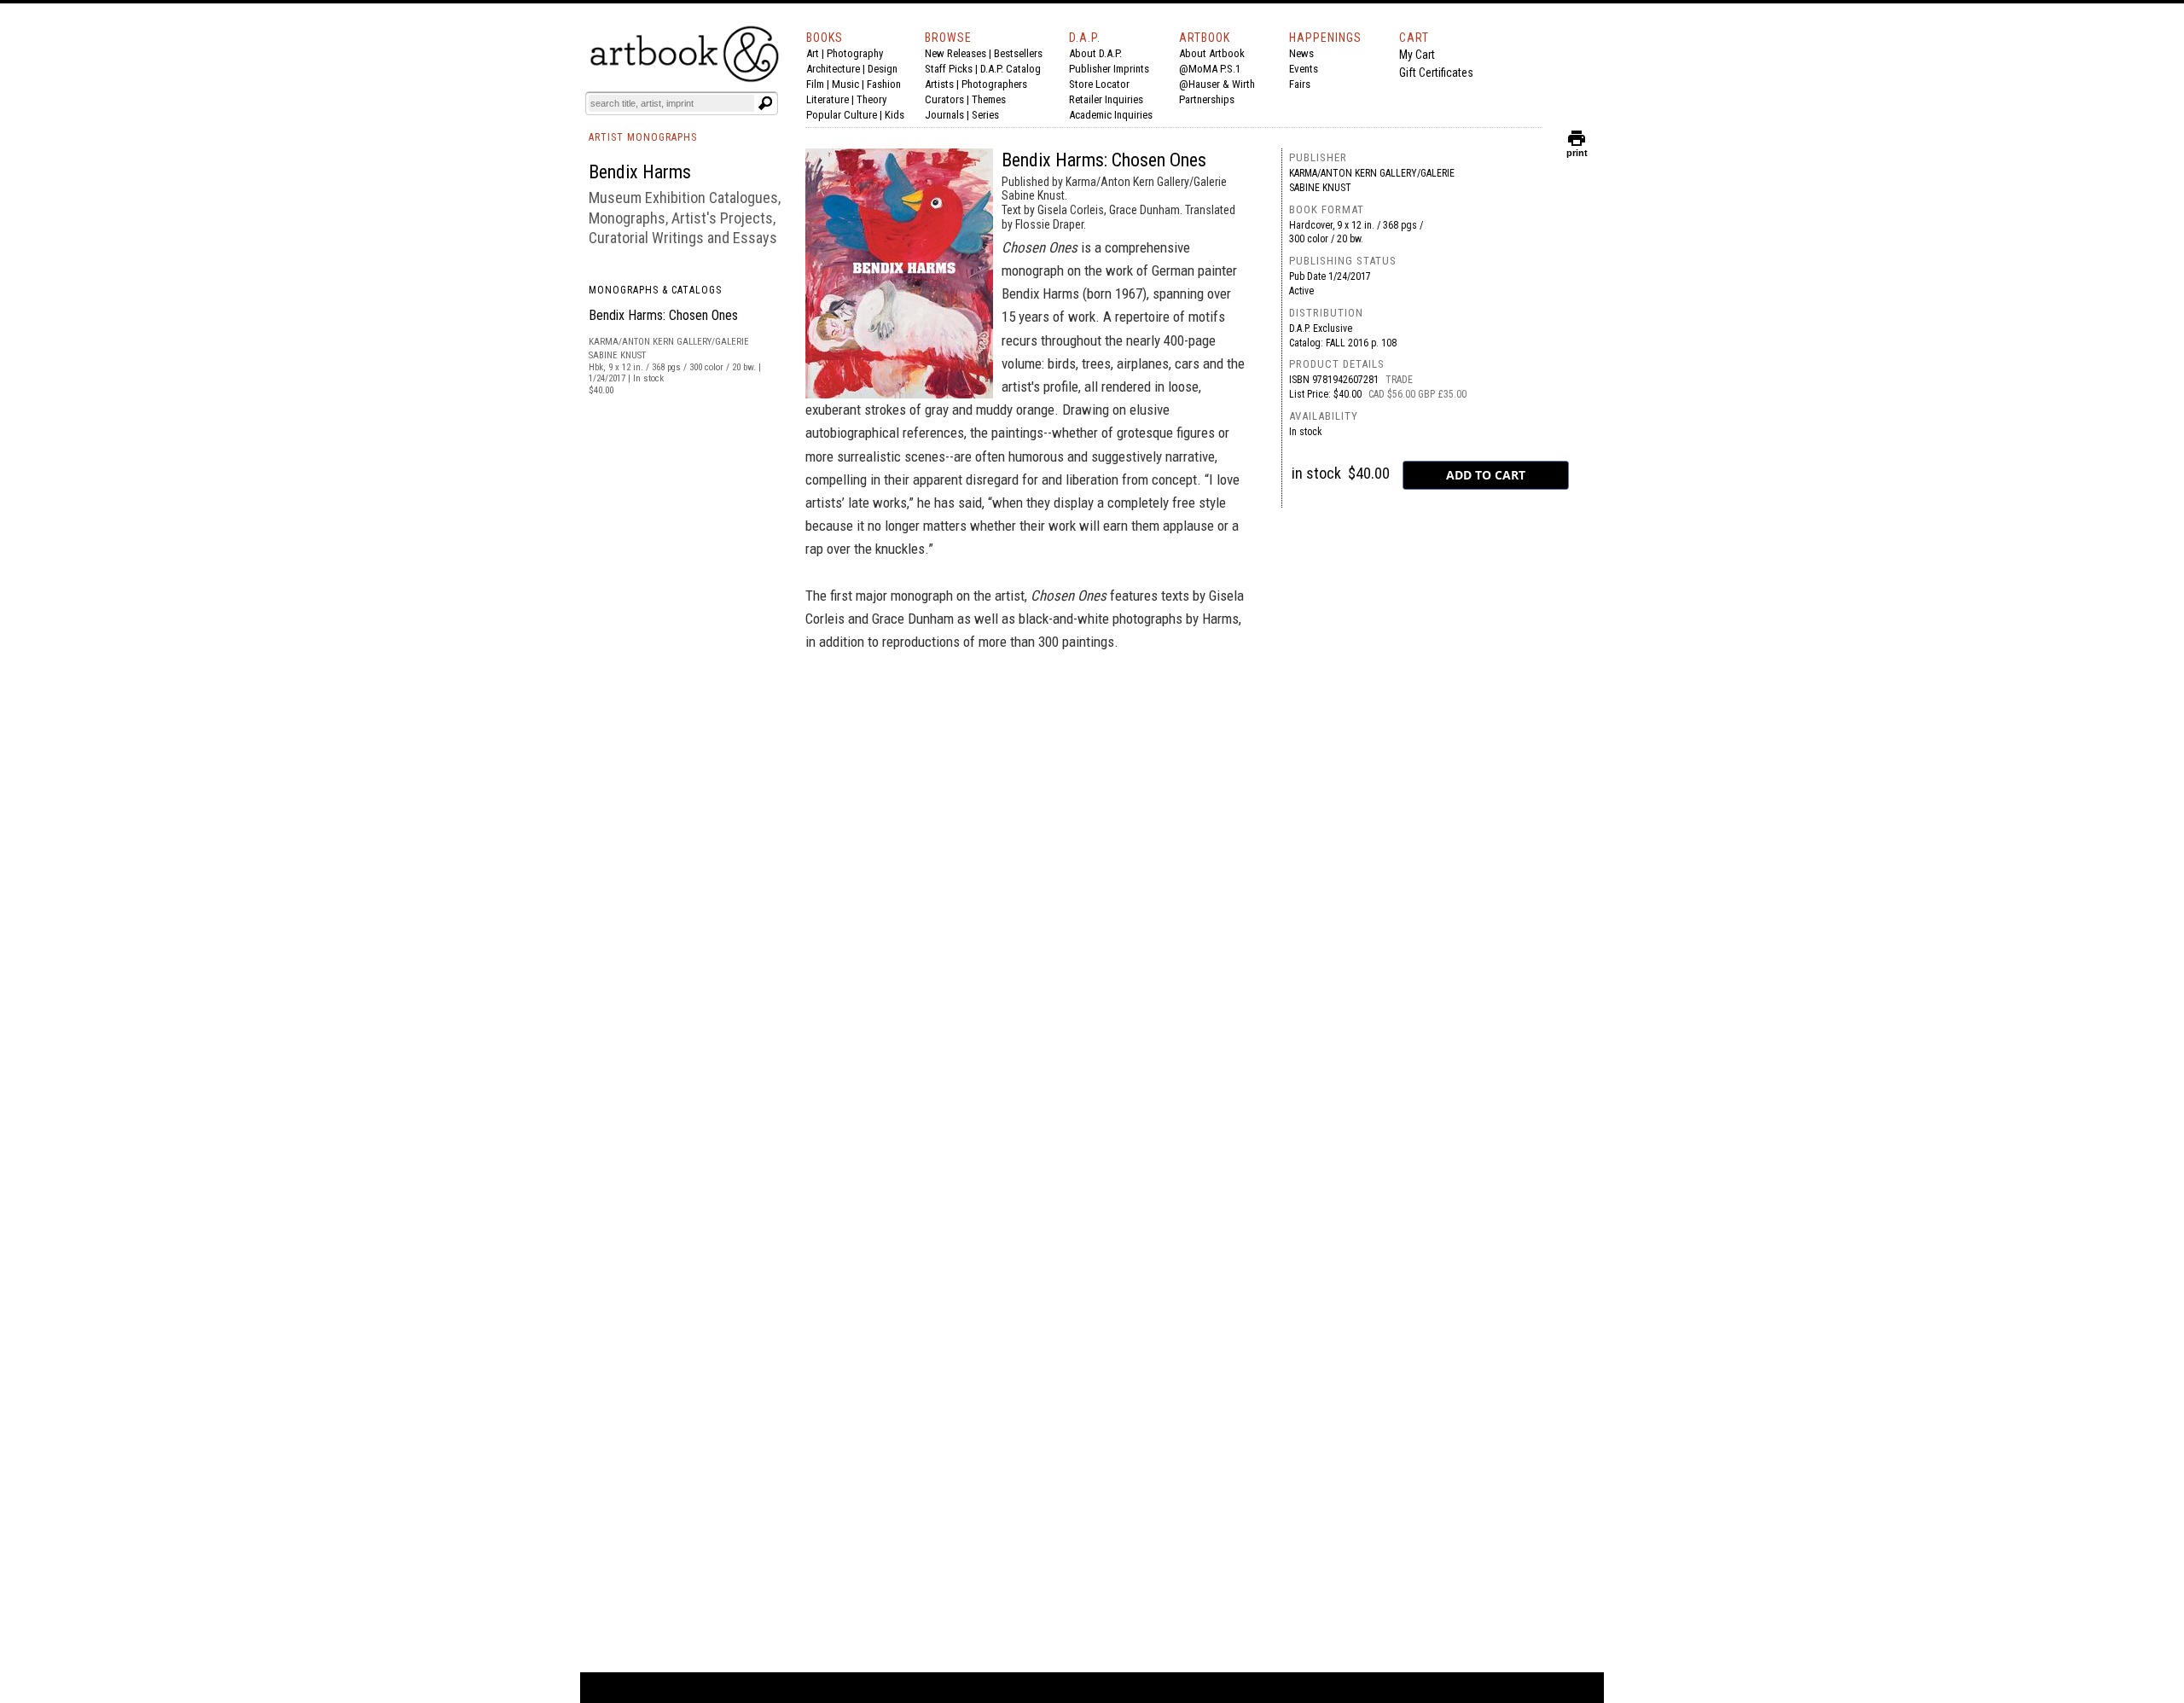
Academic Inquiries (1111, 115)
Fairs (1300, 84)
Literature (828, 99)
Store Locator (1099, 84)
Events (1304, 69)
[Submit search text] (765, 103)
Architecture (833, 69)
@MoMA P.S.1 (1210, 69)
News (1301, 53)
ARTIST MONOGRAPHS (643, 137)
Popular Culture (842, 115)
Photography (855, 53)
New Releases (955, 53)
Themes (989, 99)
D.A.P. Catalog (1011, 69)
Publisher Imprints (1109, 69)
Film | (819, 84)
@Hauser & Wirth (1217, 84)
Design (883, 69)
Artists (939, 84)
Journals (944, 115)
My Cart (1417, 55)
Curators (944, 99)
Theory (871, 99)
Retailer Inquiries (1106, 99)
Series (985, 115)
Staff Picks (949, 69)
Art (813, 53)
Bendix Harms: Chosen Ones (663, 315)
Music (845, 84)
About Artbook (1212, 53)
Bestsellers (1018, 53)
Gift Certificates (1436, 73)
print (1577, 149)
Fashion (884, 84)
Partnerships (1207, 99)
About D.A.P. (1095, 53)
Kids (895, 115)
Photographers (994, 84)
